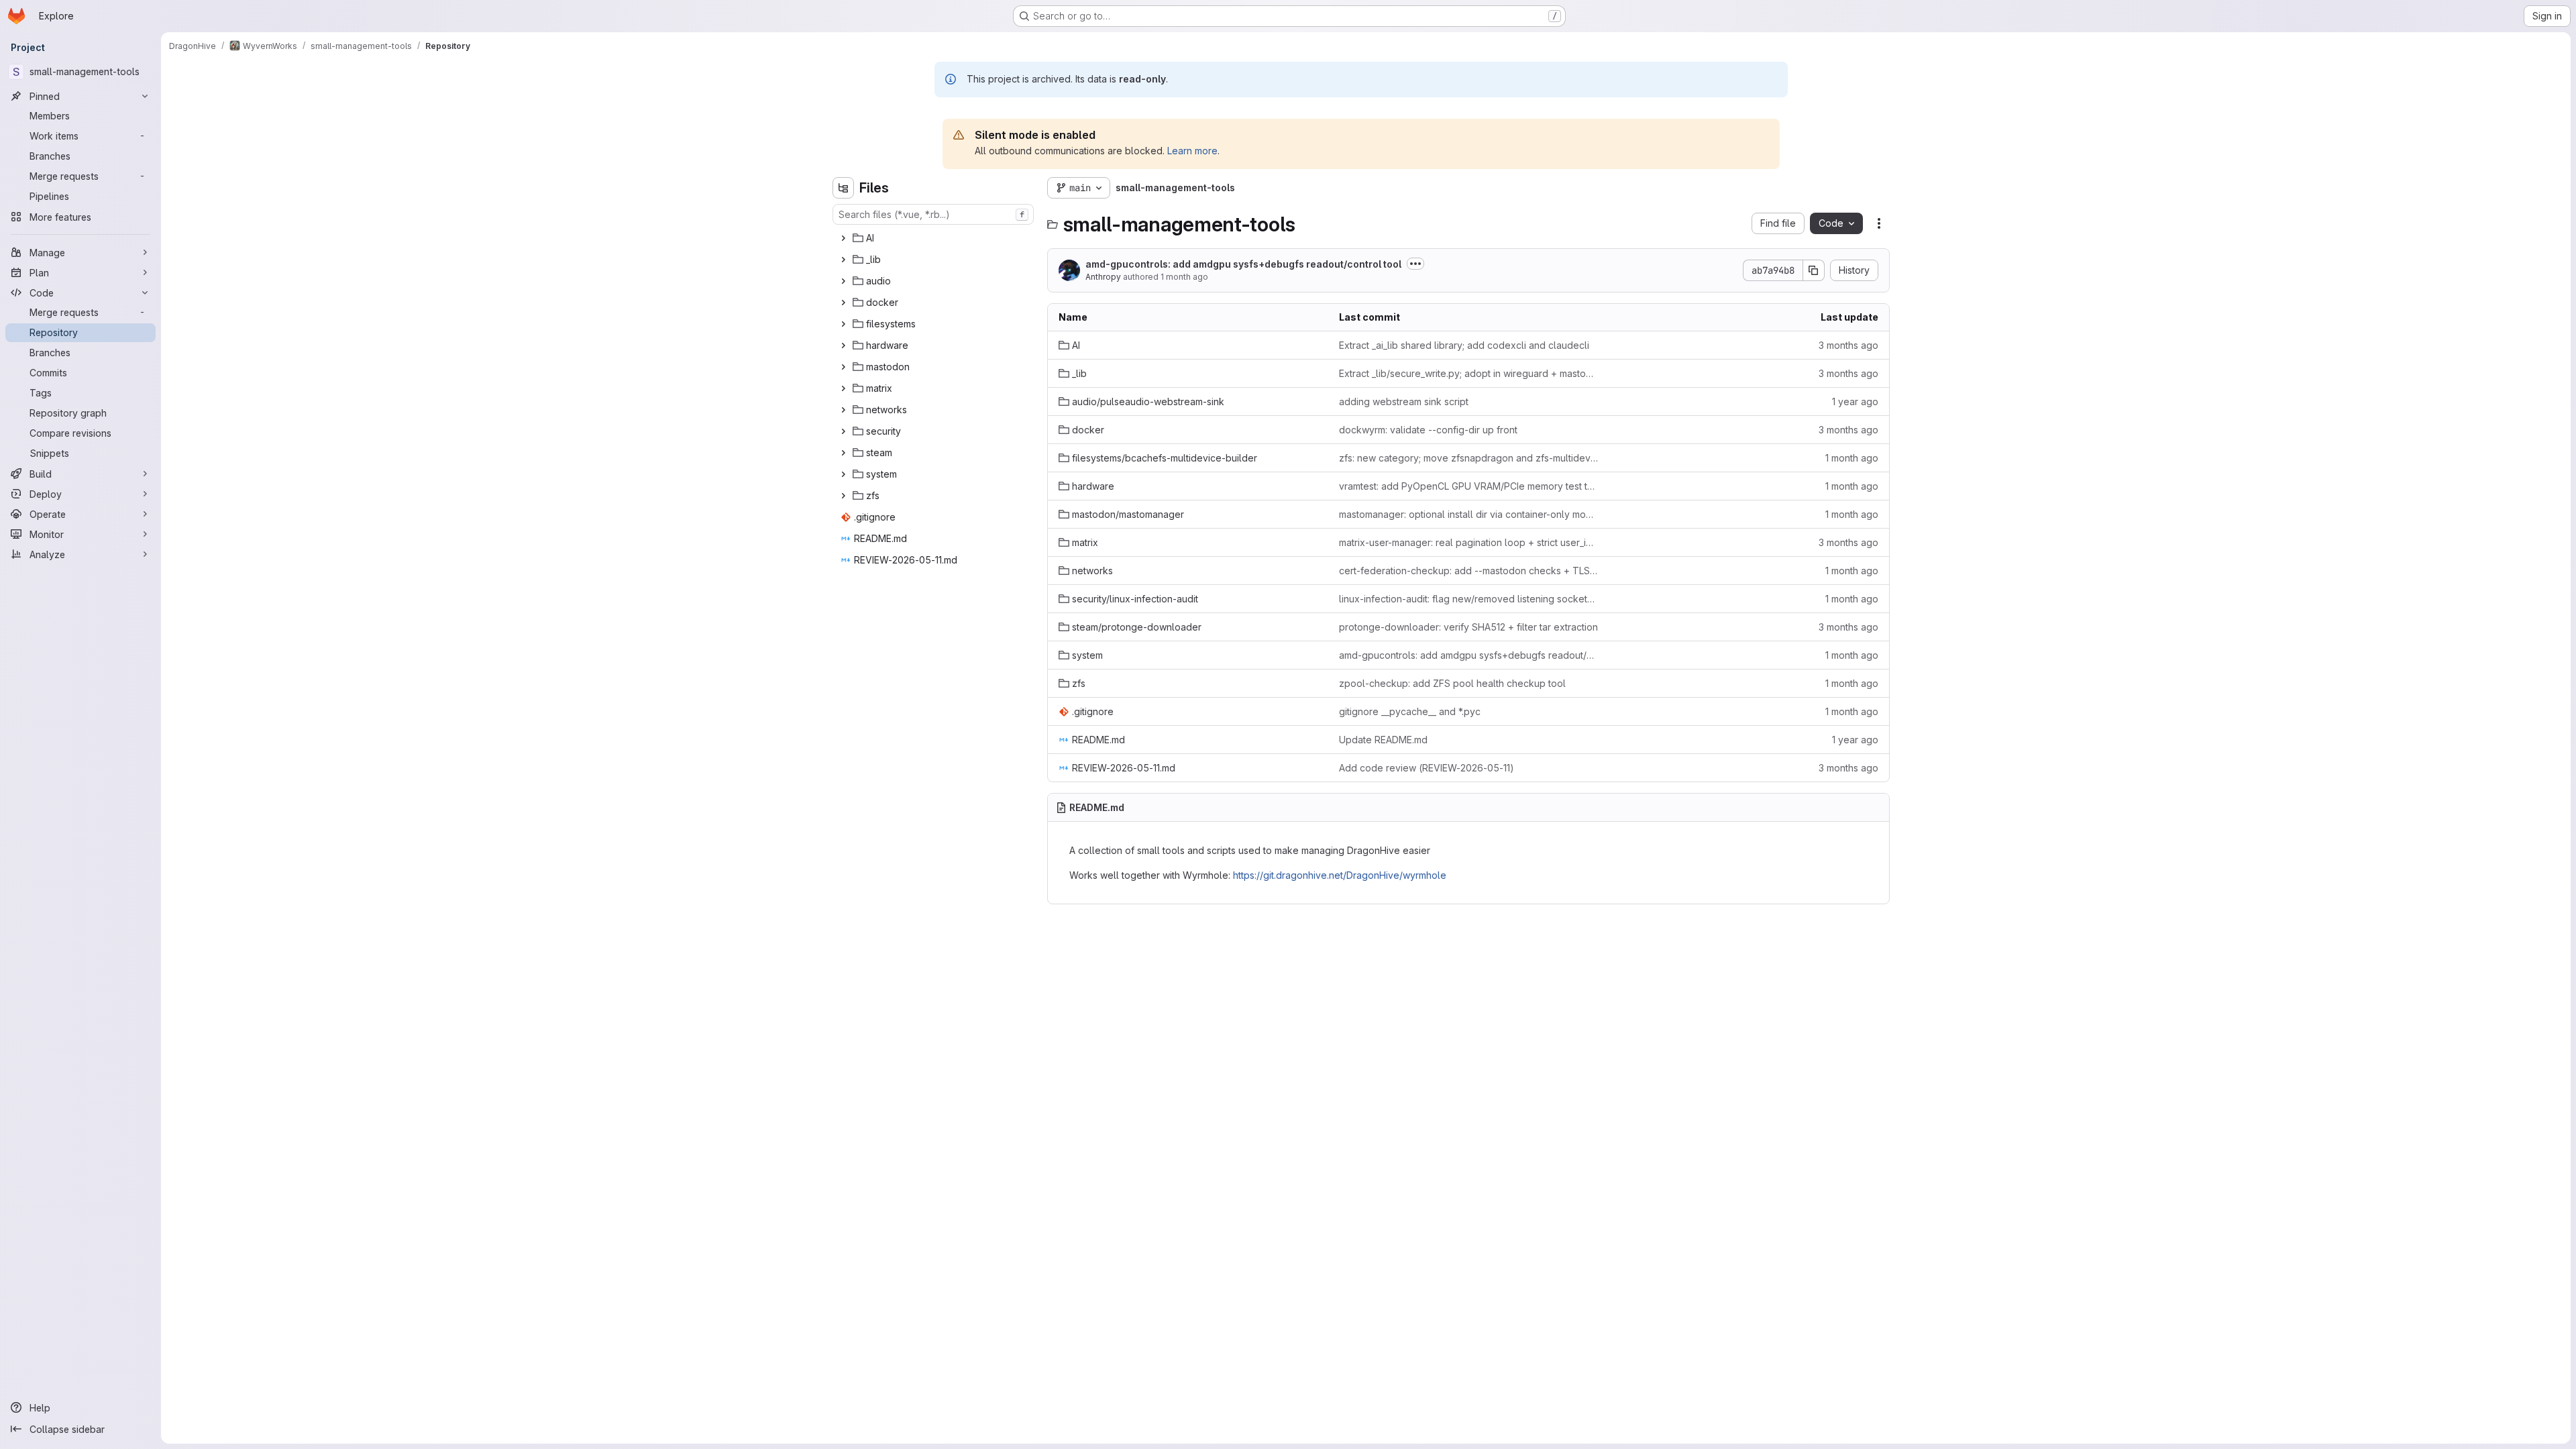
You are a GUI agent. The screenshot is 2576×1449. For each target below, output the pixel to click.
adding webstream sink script (1404, 401)
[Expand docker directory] (843, 303)
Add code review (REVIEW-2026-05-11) (1427, 768)
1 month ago (1184, 277)
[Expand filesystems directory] (843, 324)
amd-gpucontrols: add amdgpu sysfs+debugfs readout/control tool (1243, 264)
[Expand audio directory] (843, 281)
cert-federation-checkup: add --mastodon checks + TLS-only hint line (1468, 571)
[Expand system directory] (843, 474)
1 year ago (1855, 401)
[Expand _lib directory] (843, 260)
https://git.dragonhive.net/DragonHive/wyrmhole (1340, 875)
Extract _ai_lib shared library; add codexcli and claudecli (1464, 345)
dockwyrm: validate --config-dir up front (1428, 430)
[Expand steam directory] (843, 453)
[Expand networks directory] (843, 410)
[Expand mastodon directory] (843, 367)
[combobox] (933, 214)
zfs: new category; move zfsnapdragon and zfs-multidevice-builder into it (1468, 458)
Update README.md (1383, 740)
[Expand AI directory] (843, 238)
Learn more (1192, 151)
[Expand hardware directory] (843, 345)
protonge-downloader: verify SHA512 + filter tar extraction (1468, 627)
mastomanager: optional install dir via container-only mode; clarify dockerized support (1468, 514)
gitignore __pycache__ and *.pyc (1410, 711)
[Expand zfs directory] (843, 496)
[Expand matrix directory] (843, 388)
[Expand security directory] (843, 431)
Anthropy (1103, 277)
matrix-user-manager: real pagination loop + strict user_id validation (1468, 542)
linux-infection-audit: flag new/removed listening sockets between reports (1468, 599)
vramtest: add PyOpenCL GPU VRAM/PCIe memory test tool (1468, 486)
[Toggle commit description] (1415, 264)
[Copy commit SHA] (1814, 270)
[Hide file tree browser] (843, 188)
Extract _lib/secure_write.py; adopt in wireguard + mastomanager (1468, 373)
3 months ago (1848, 345)
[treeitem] (934, 238)
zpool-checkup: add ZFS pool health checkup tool (1452, 683)
